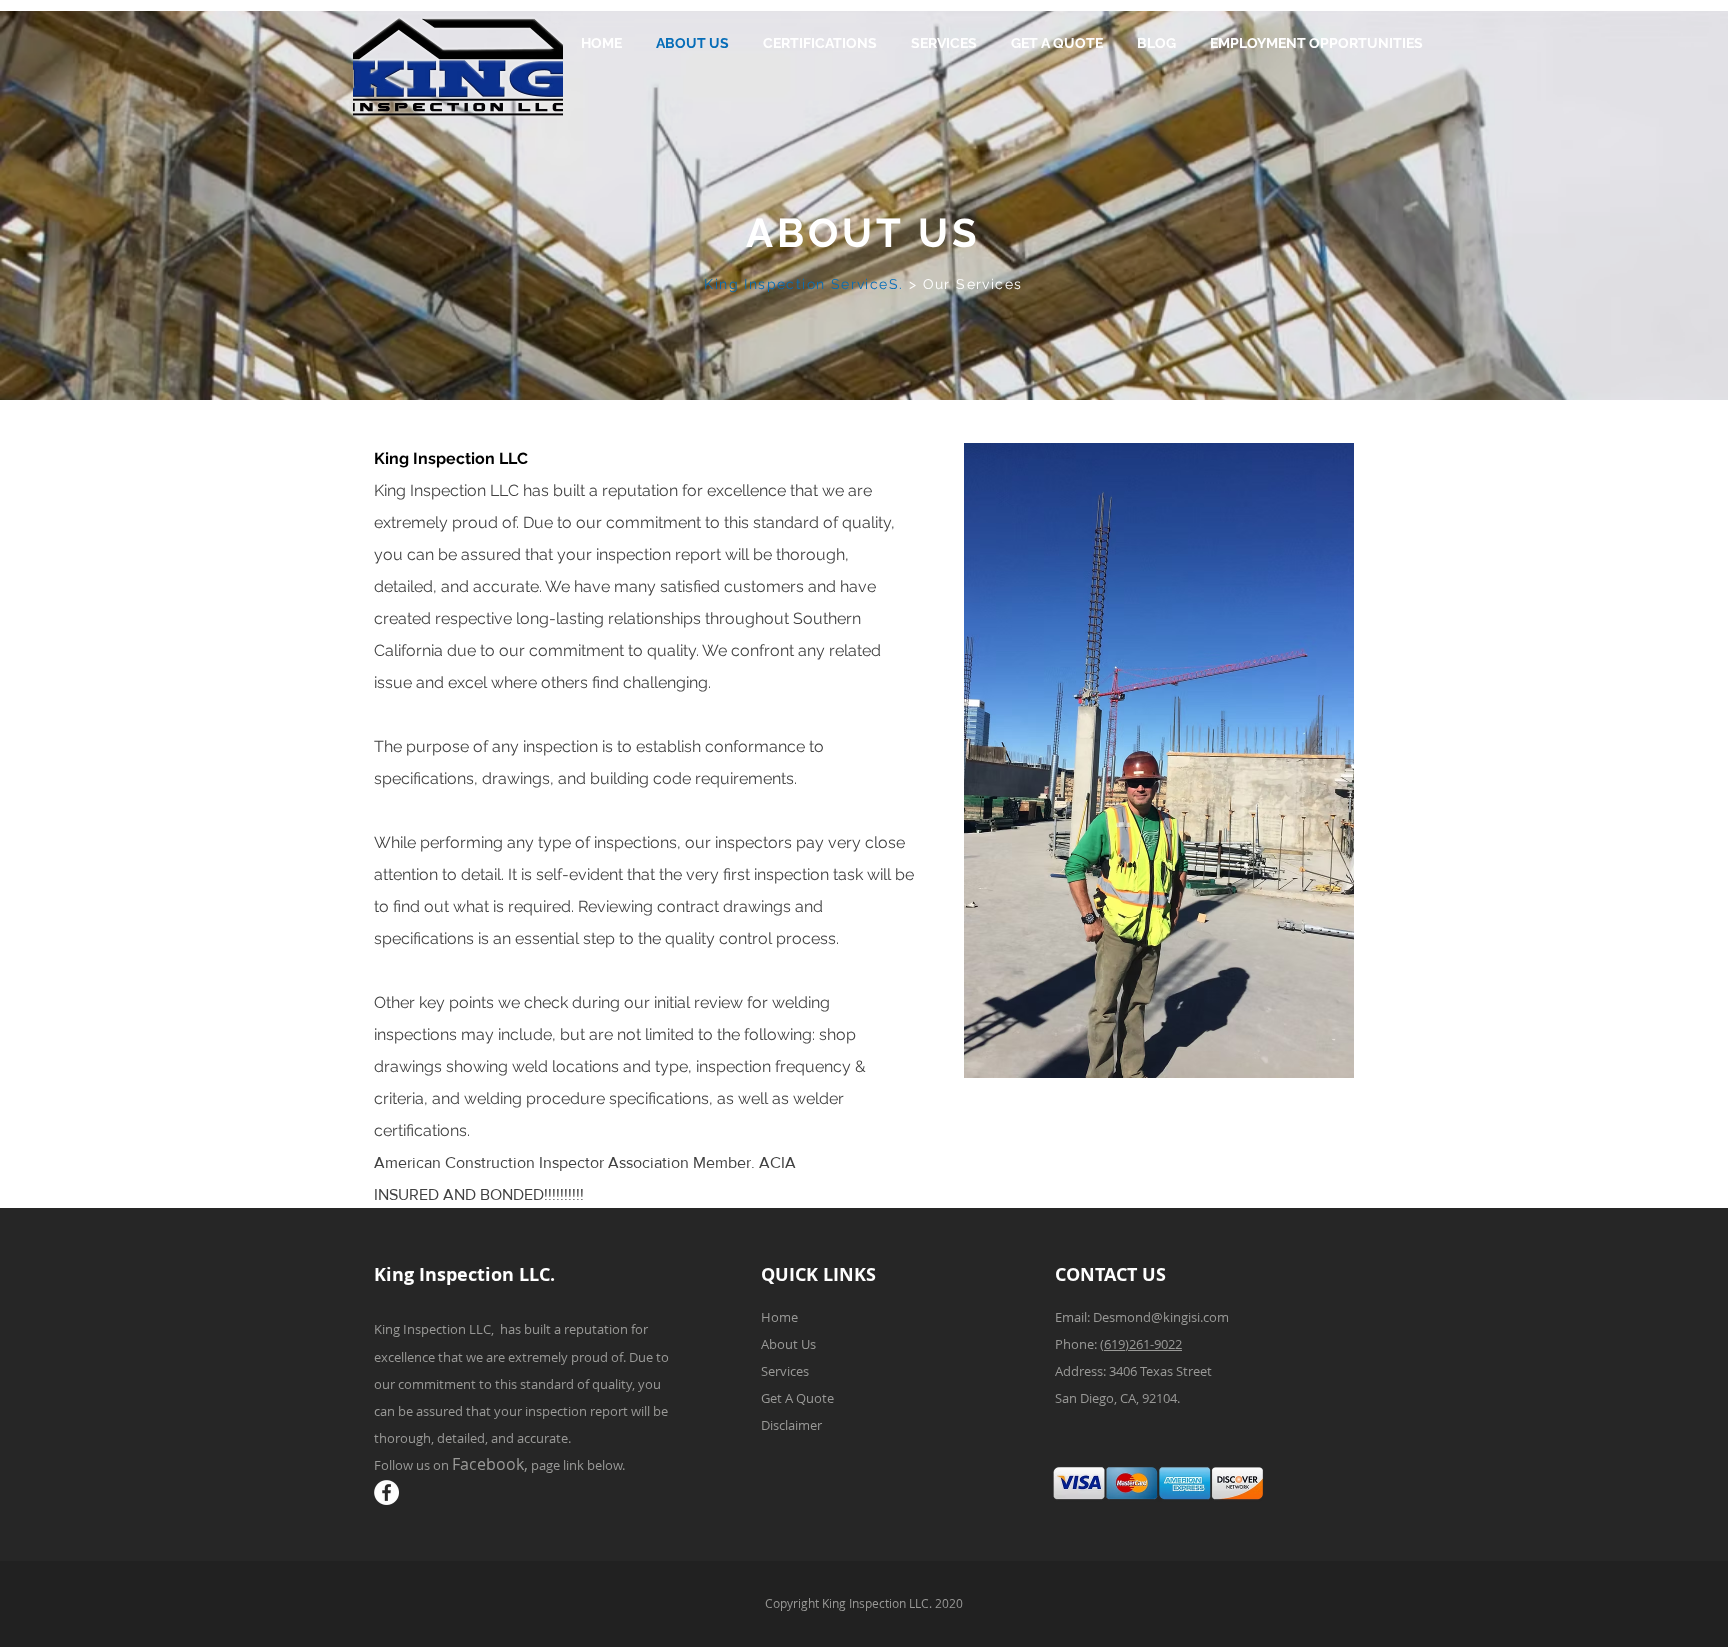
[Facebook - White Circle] (386, 1492)
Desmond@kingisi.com (1161, 1317)
